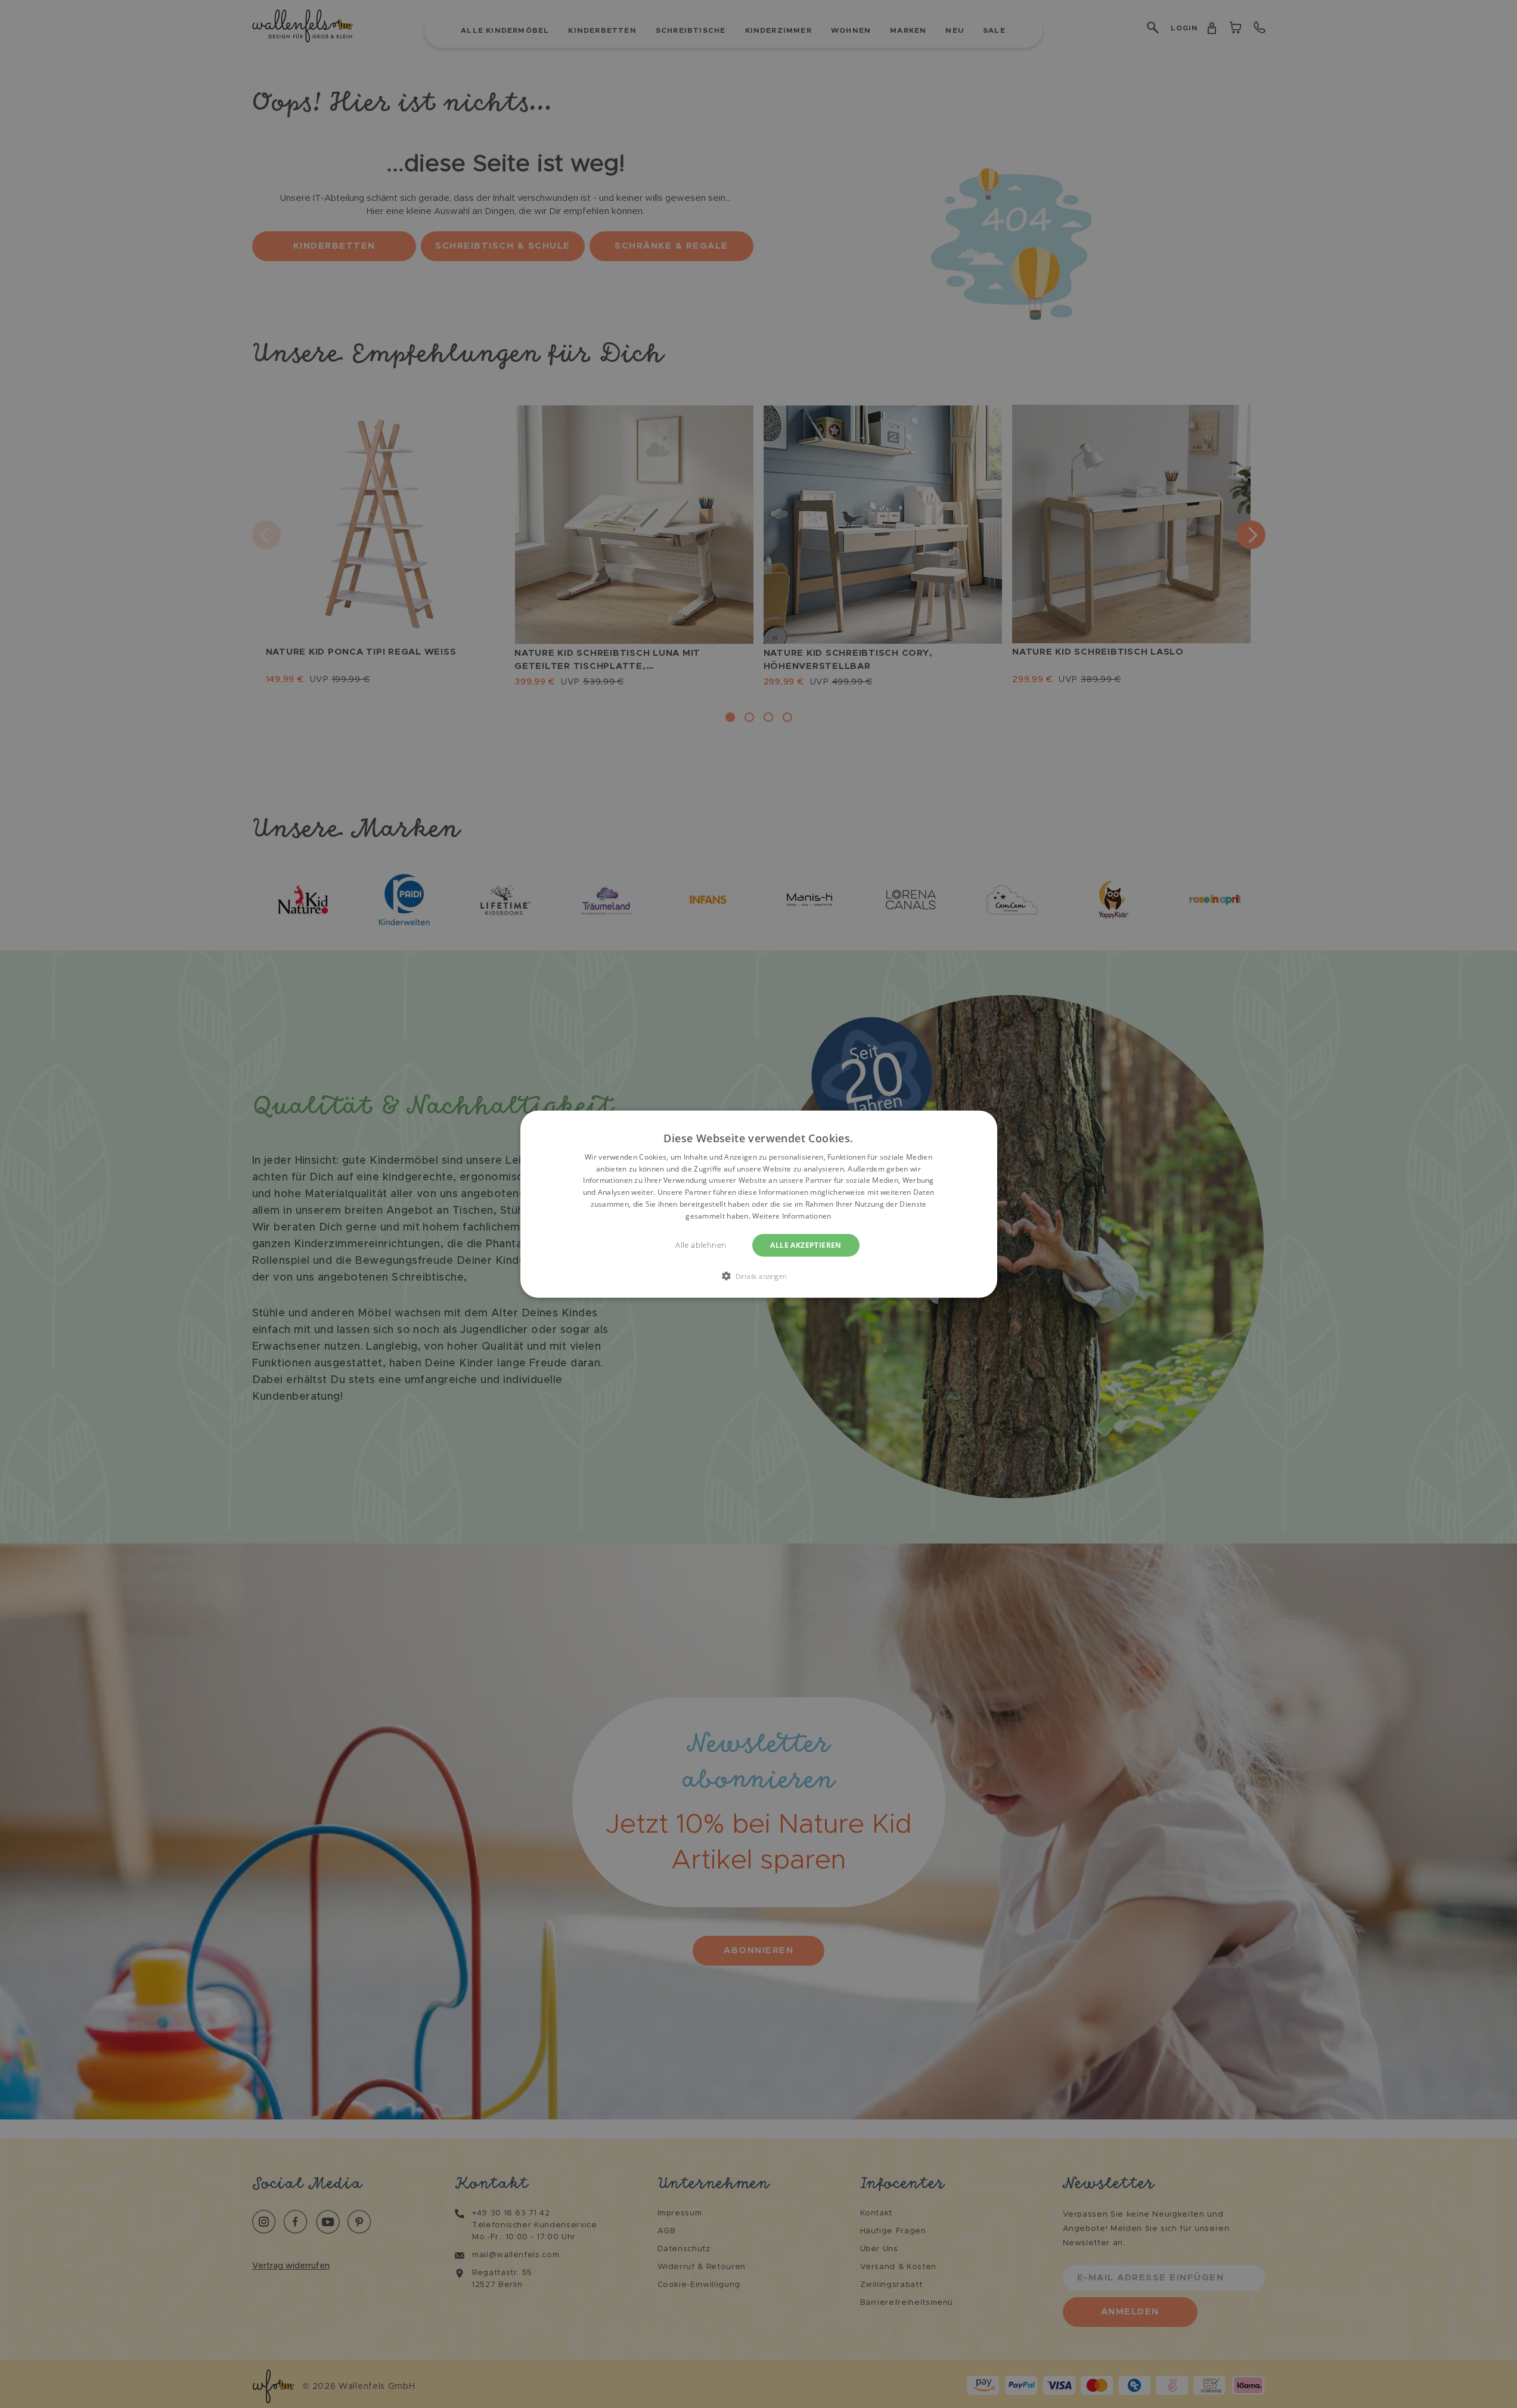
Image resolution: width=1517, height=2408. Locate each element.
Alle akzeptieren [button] (806, 1245)
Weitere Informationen (792, 1216)
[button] (759, 1276)
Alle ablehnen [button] (701, 1245)
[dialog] (759, 1204)
